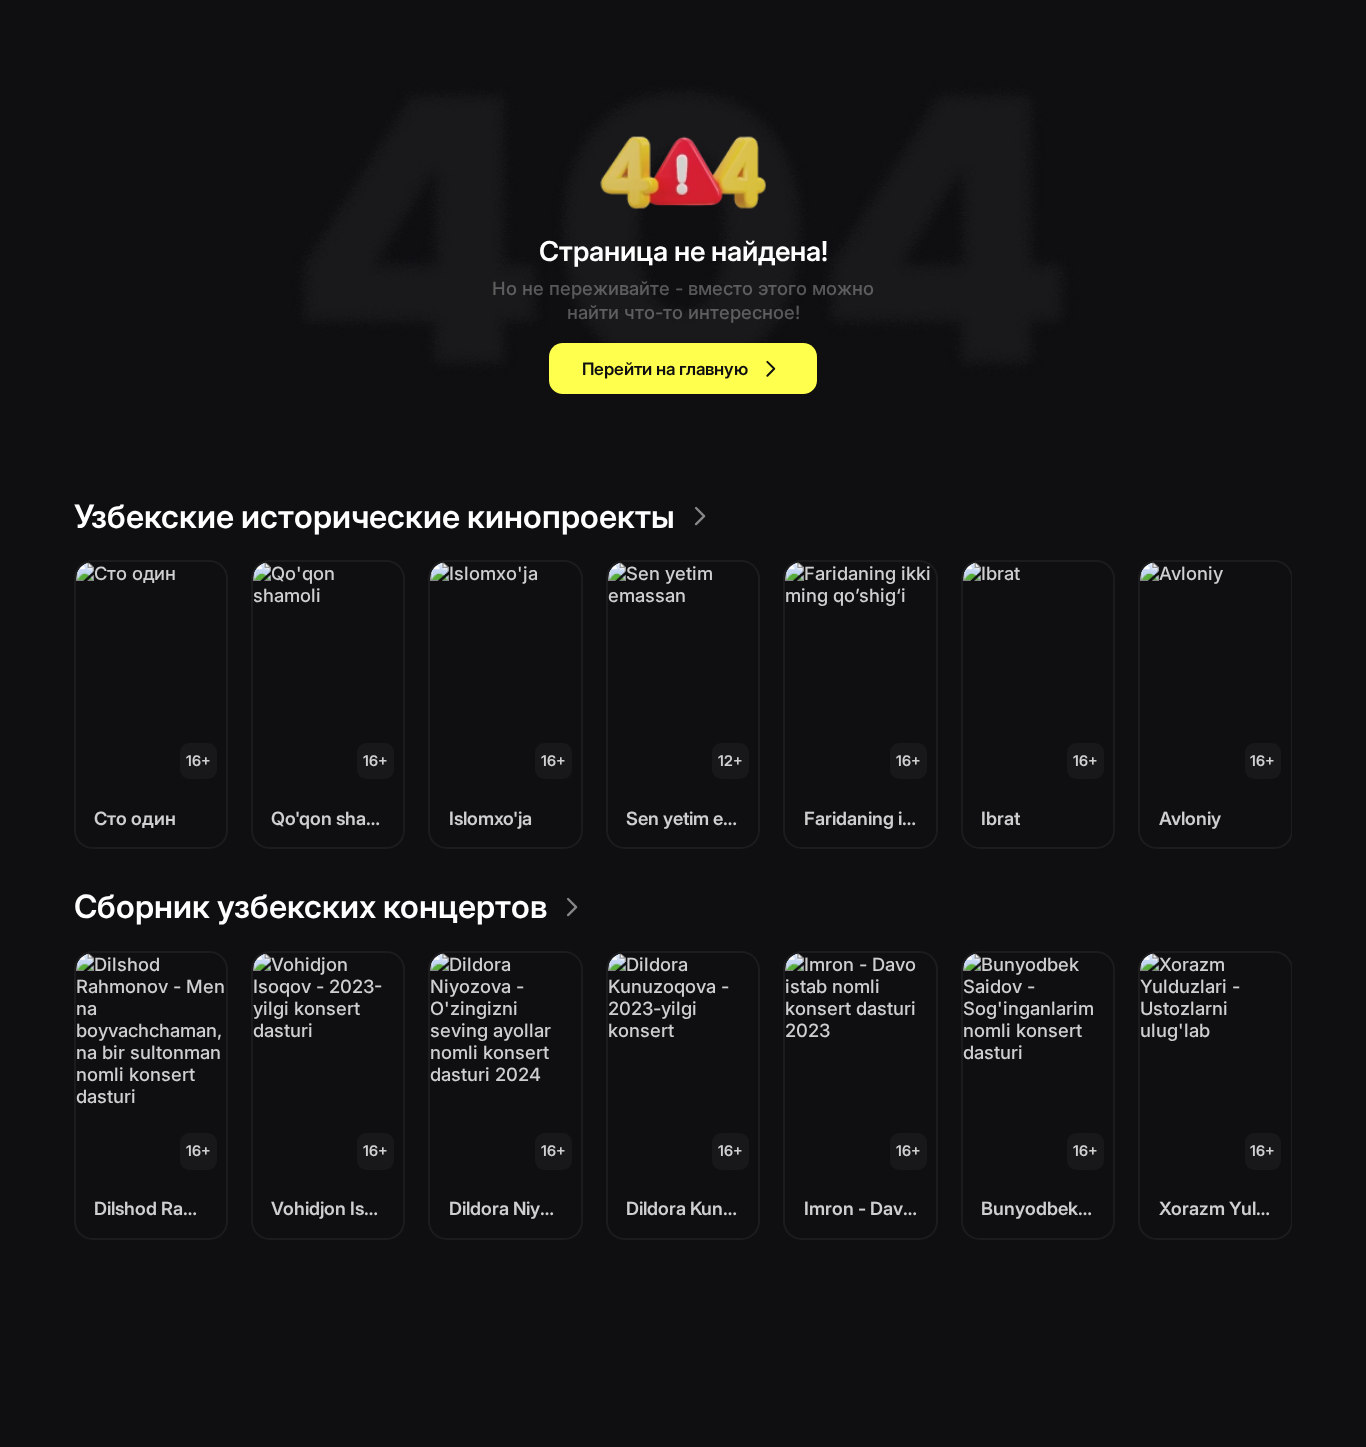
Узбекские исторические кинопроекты (374, 516)
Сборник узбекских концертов (310, 906)
